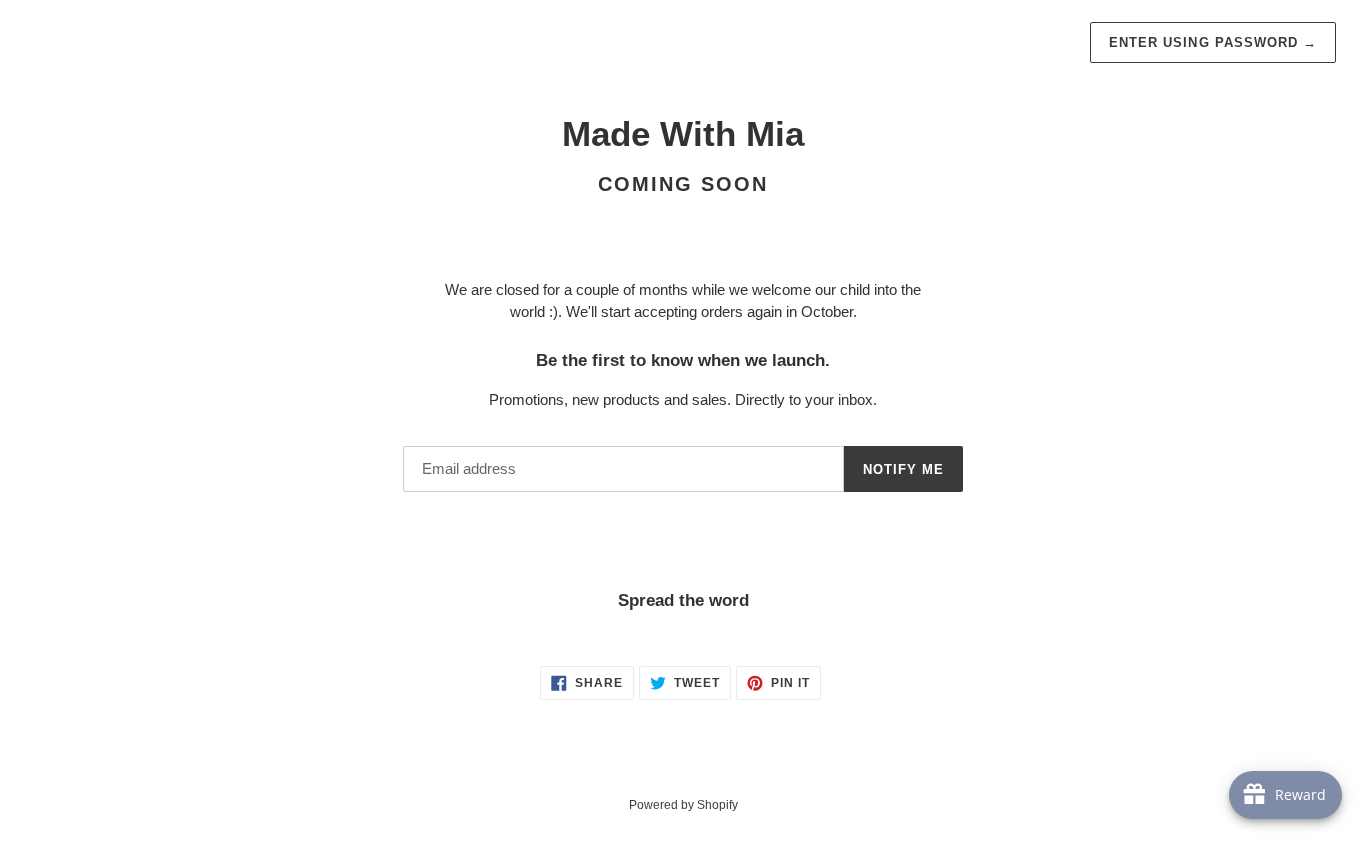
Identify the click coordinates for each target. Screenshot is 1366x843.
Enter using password (1213, 42)
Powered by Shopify (683, 805)
